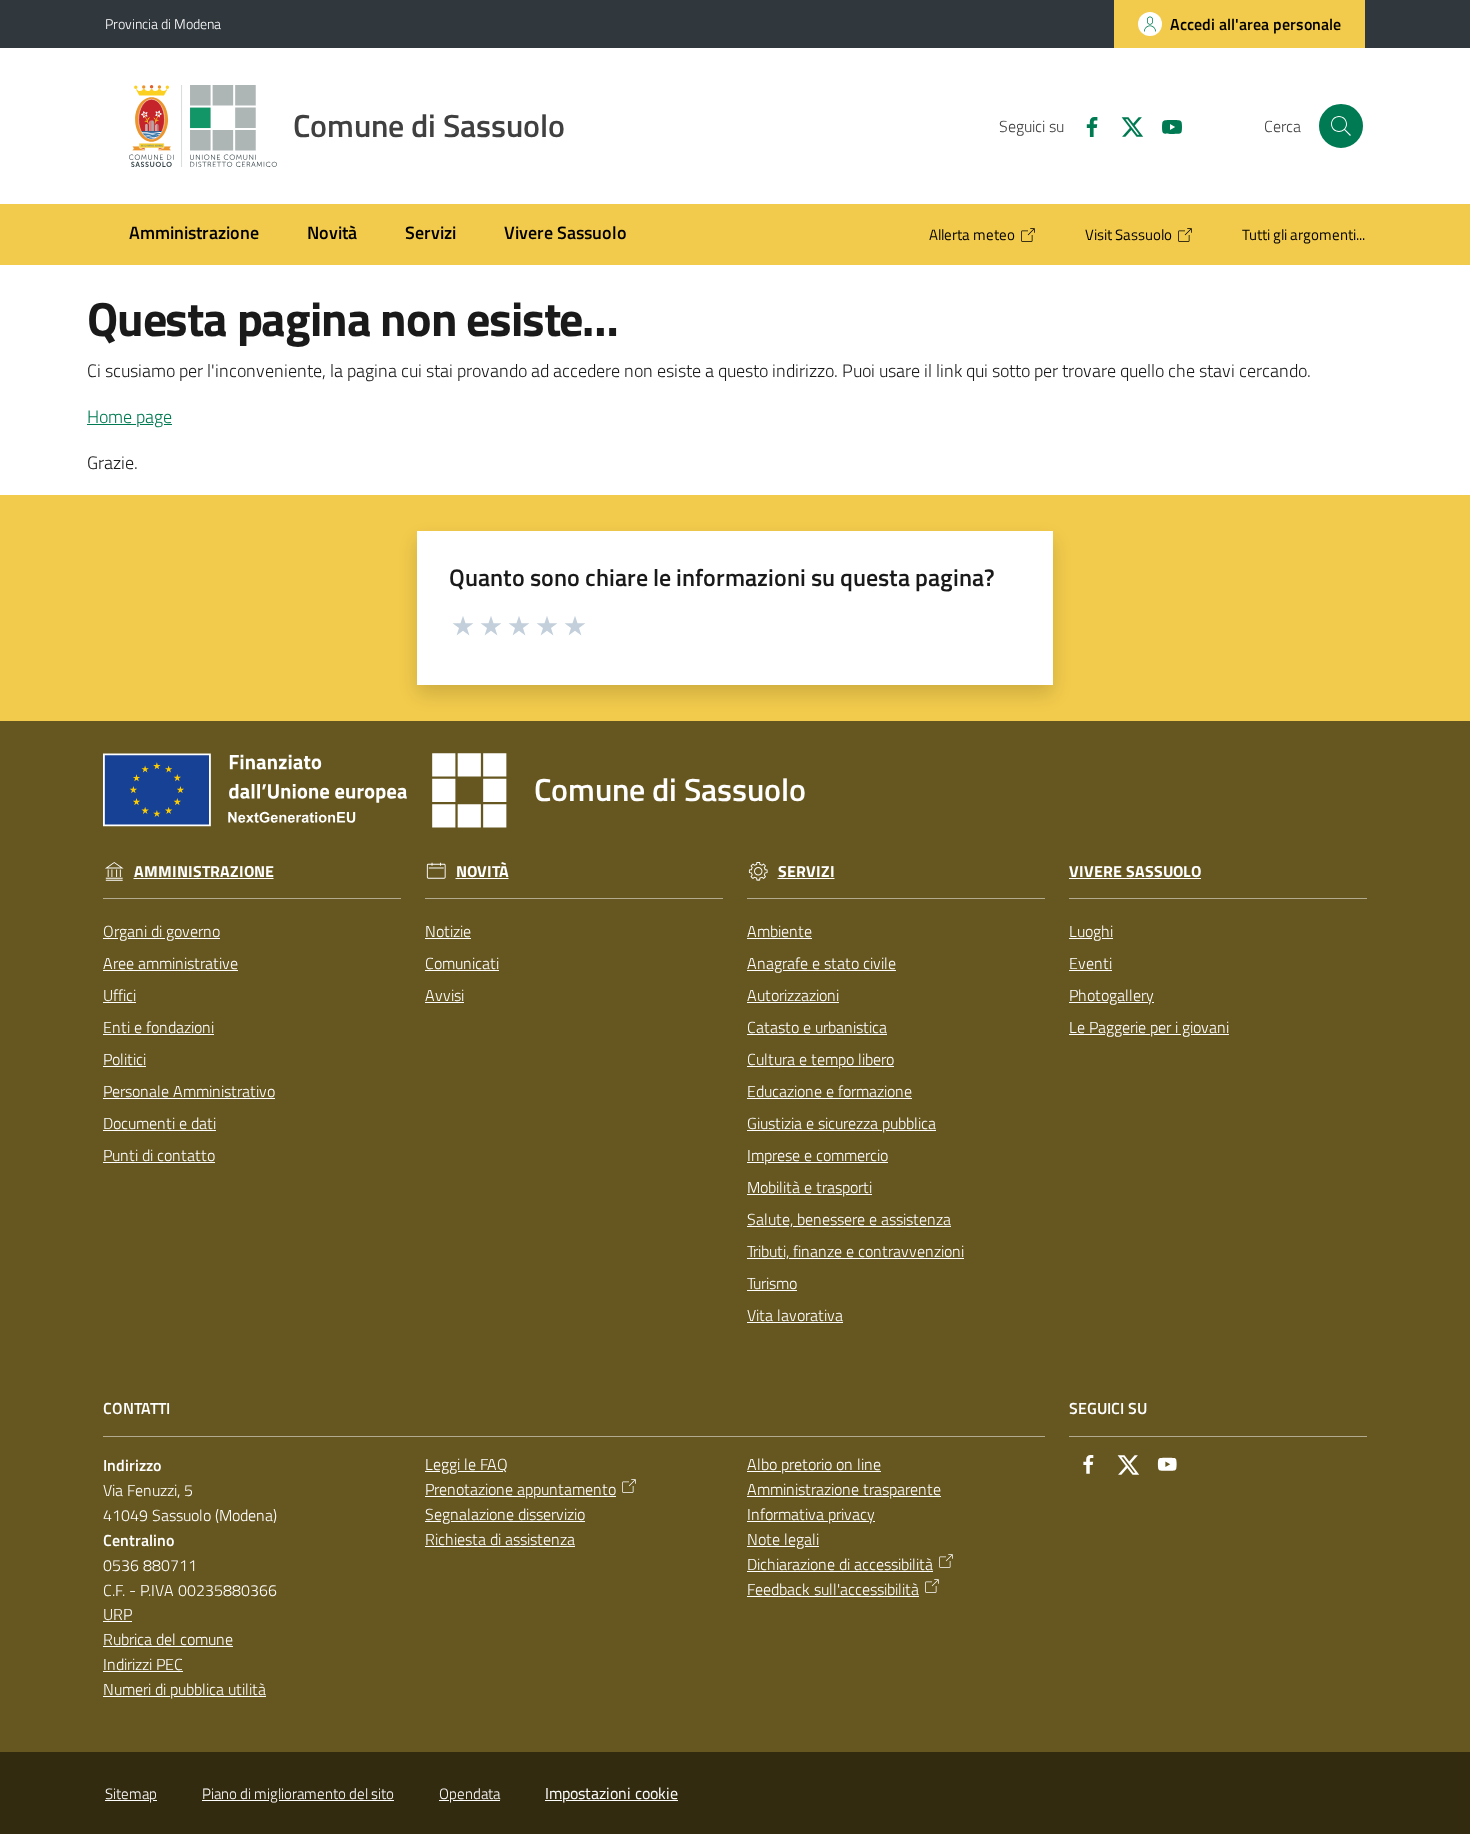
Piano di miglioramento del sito (298, 1793)
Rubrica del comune (168, 1639)
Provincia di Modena (163, 23)
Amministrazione (204, 871)
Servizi (806, 871)
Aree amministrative (170, 963)
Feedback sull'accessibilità (833, 1589)
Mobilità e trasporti (809, 1187)
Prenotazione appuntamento (520, 1489)
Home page (129, 416)
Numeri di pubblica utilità (184, 1689)
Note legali (783, 1539)
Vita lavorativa (795, 1315)
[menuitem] (194, 234)
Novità (482, 871)
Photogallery (1111, 995)
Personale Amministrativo (189, 1091)
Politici (124, 1059)
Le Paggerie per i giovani (1149, 1027)
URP (117, 1614)
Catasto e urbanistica (817, 1027)
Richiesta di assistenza (500, 1539)
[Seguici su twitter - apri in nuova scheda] (1124, 125)
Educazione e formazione (829, 1091)
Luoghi (1091, 931)
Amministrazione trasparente (844, 1489)
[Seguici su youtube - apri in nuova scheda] (1164, 125)
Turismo (772, 1283)
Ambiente (779, 931)
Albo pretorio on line (814, 1464)
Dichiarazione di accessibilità (840, 1564)
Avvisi (444, 995)
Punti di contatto (159, 1155)
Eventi (1090, 963)
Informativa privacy (811, 1514)
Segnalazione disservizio (505, 1514)
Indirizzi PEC (143, 1664)
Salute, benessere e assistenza (849, 1219)
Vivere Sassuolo (1135, 871)
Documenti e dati (159, 1123)
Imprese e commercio (817, 1155)
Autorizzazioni (793, 995)
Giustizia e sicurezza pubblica (841, 1123)
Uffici (119, 995)
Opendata (469, 1793)
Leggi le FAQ (466, 1464)
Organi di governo (161, 931)
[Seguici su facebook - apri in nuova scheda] (1084, 125)
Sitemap (131, 1793)
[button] (1341, 126)
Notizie (448, 931)
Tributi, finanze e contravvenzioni (855, 1251)
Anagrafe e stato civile (821, 963)
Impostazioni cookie (611, 1793)
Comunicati (462, 963)
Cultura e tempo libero (820, 1059)
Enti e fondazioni (158, 1027)
